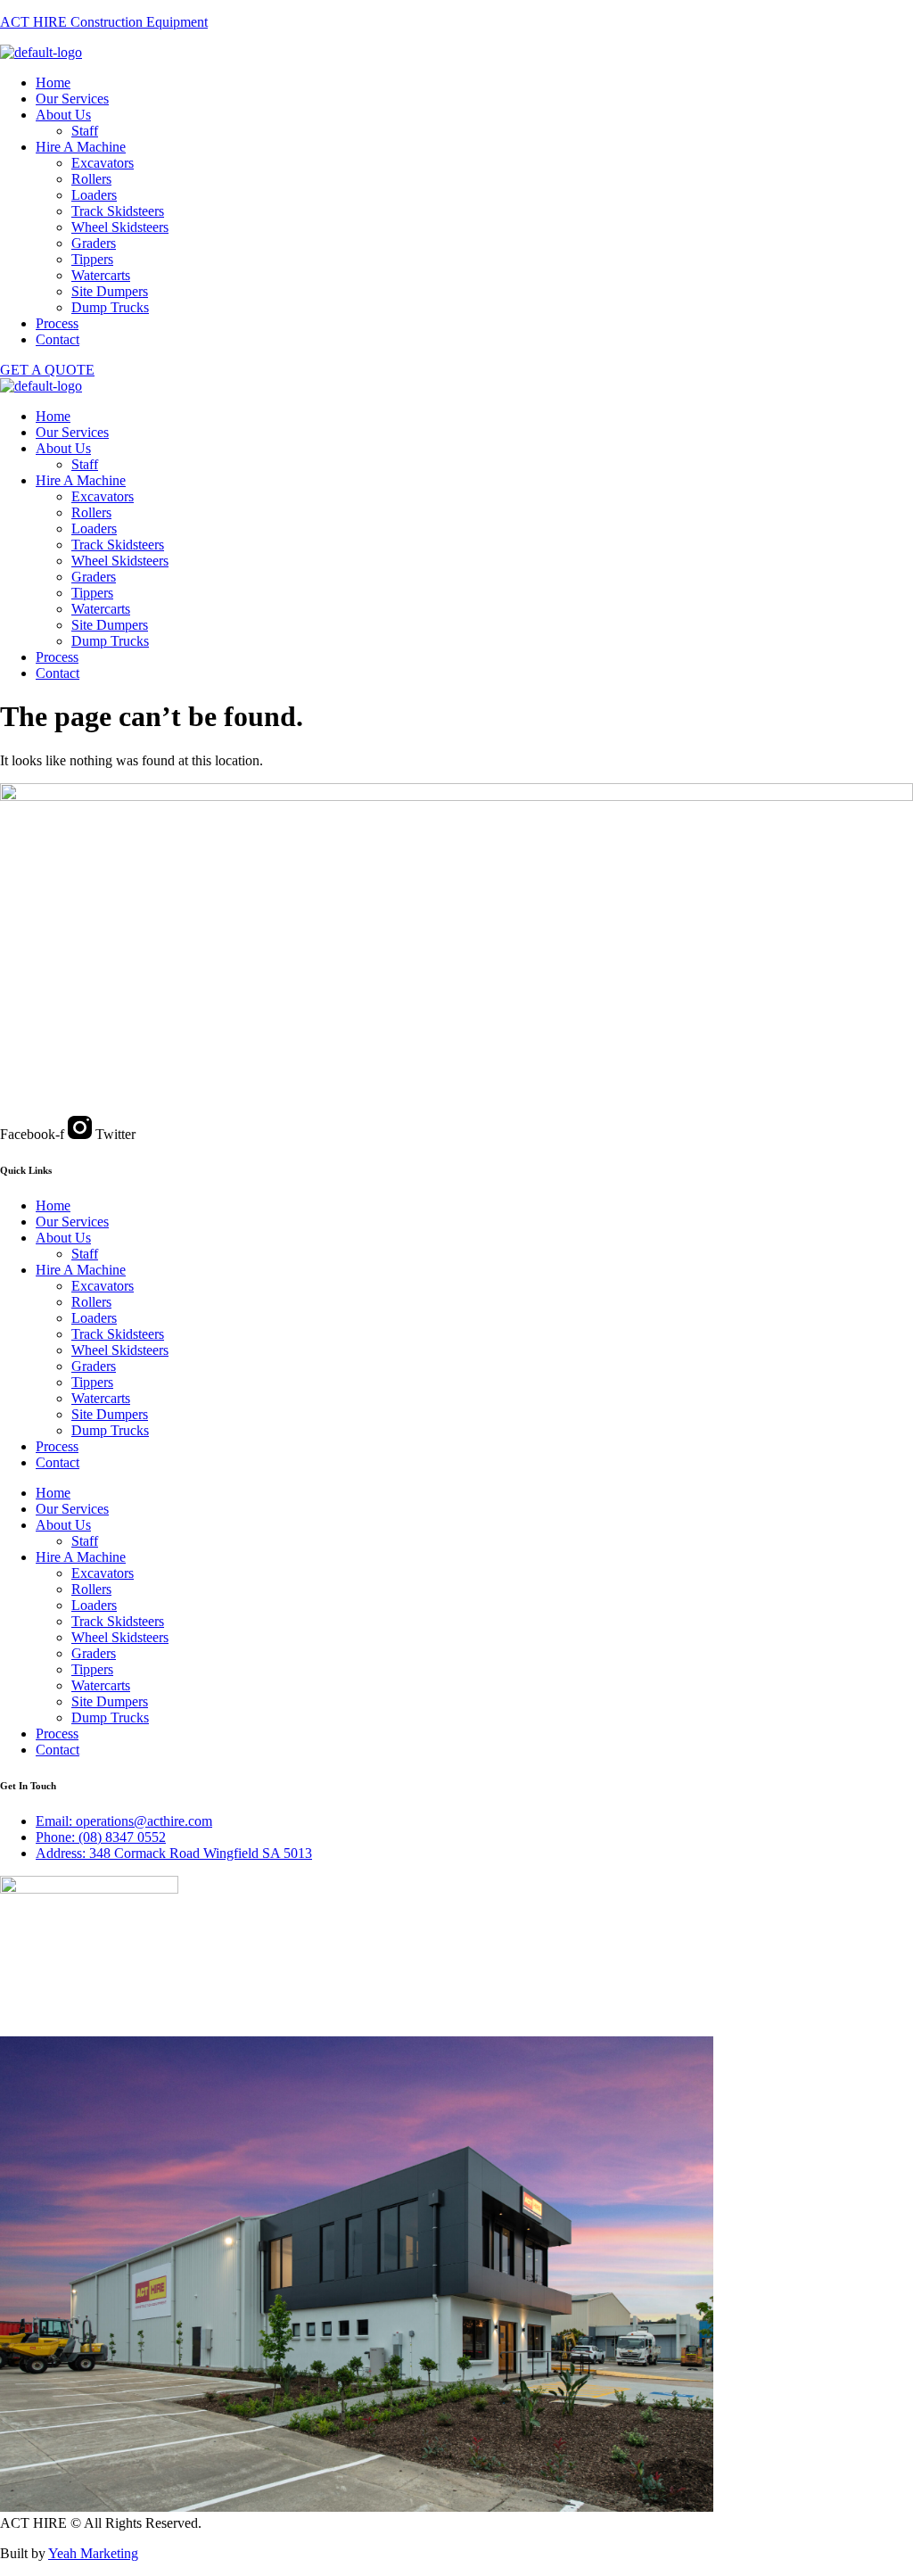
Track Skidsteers (118, 211)
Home (53, 83)
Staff (85, 131)
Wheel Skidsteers (120, 227)
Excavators (103, 163)
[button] (474, 115)
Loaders (94, 195)
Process (57, 323)
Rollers (91, 179)
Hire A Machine (81, 147)
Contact (58, 339)
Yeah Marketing (93, 2553)
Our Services (72, 99)
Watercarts (101, 275)
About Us (63, 115)
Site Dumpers (110, 291)
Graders (94, 243)
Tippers (92, 259)
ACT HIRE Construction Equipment (104, 22)
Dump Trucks (110, 307)
